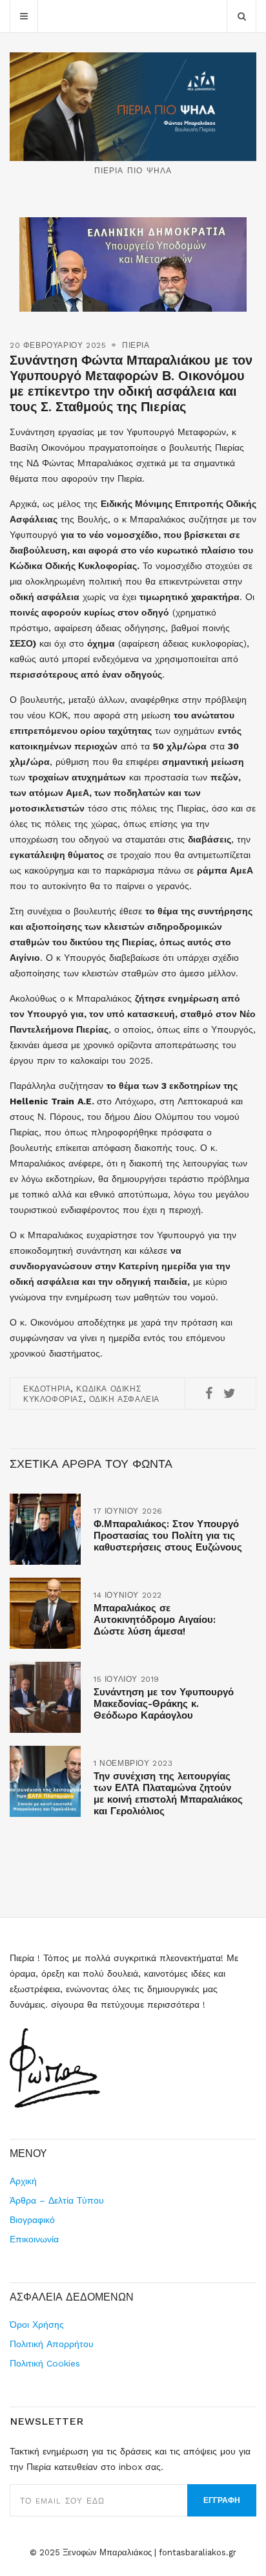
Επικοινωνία (34, 2239)
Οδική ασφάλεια (124, 1399)
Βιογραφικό (32, 2220)
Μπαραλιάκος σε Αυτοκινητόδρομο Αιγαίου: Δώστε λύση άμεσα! (155, 1620)
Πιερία (136, 345)
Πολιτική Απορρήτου (52, 2344)
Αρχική (23, 2181)
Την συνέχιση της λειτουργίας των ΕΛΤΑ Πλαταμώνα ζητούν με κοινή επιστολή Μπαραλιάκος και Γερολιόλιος (168, 1794)
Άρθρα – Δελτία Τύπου (57, 2200)
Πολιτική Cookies (45, 2363)
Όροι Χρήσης (37, 2324)
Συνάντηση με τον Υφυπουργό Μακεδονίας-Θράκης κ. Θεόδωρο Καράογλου (164, 1704)
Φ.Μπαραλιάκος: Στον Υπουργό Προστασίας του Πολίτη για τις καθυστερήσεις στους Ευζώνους (168, 1536)
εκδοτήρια (47, 1389)
